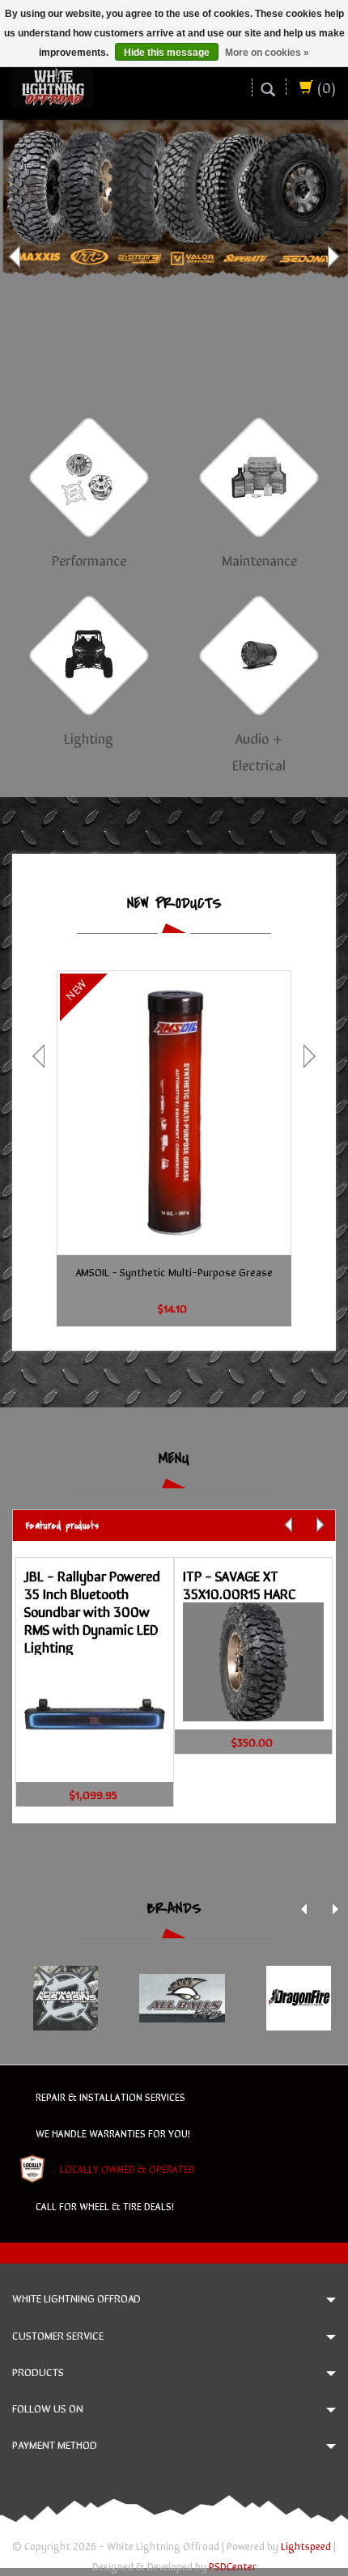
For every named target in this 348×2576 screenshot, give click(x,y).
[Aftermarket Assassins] (66, 1998)
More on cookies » (267, 53)
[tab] (174, 1525)
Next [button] (332, 257)
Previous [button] (16, 257)
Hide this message (167, 53)
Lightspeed (306, 2546)
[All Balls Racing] (182, 1998)
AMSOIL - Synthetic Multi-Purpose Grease (174, 1271)
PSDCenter (233, 2566)
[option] (174, 256)
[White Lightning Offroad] (53, 85)
